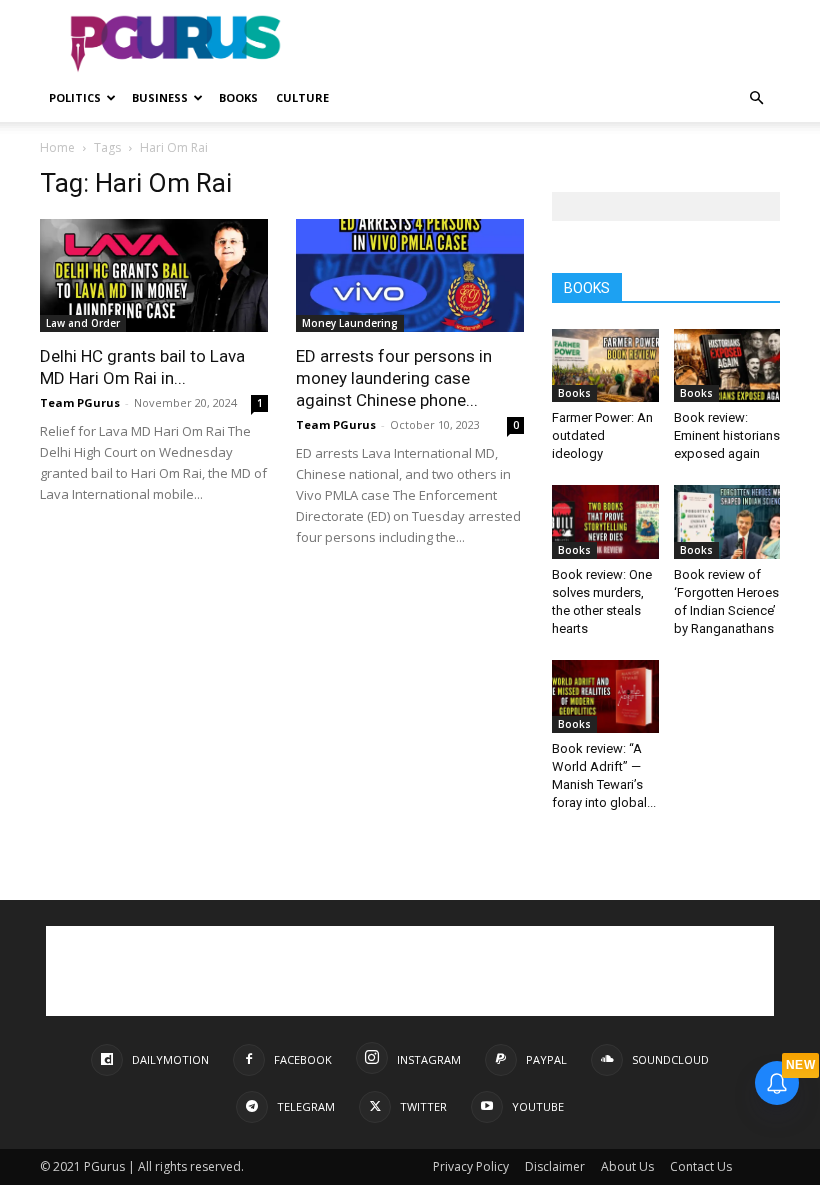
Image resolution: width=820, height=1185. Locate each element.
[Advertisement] (545, 44)
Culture (302, 97)
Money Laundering (350, 323)
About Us (627, 1166)
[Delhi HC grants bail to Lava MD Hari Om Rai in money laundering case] (154, 275)
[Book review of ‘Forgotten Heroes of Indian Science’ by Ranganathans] (727, 521)
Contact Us (701, 1166)
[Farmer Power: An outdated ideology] (605, 365)
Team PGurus (80, 402)
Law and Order (83, 323)
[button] (756, 98)
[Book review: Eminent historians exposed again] (727, 365)
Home (57, 147)
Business (160, 97)
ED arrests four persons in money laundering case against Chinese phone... (394, 378)
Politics (75, 97)
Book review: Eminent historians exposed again (727, 435)
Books (238, 97)
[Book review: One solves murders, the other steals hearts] (605, 521)
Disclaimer (555, 1166)
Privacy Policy (471, 1166)
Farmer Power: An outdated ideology (602, 435)
